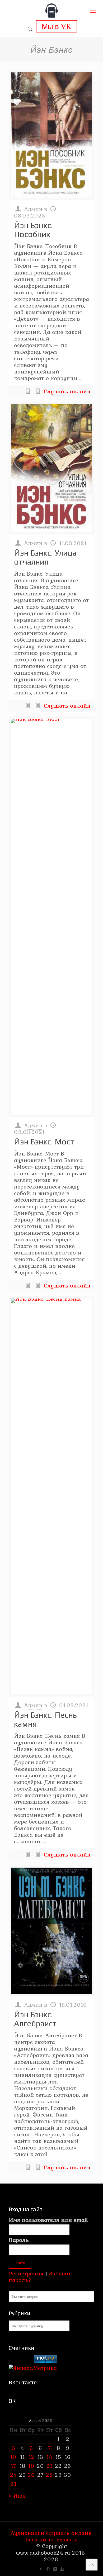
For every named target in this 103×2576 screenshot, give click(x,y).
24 (14, 2475)
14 (50, 2457)
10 (13, 2457)
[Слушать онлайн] (51, 135)
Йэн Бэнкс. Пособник (33, 230)
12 (31, 2457)
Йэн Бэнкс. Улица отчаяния (45, 557)
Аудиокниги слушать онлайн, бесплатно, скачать (51, 2536)
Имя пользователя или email (48, 2220)
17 (13, 2466)
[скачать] (20, 2361)
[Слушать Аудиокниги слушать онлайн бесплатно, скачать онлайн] (51, 11)
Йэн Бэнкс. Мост (44, 1142)
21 (49, 2466)
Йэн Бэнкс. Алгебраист (35, 2019)
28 (49, 2475)
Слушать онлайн (67, 391)
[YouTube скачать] (41, 2569)
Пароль (19, 2240)
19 (31, 2466)
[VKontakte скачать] (55, 2569)
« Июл (17, 2495)
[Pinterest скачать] (48, 2569)
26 (31, 2475)
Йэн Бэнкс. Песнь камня (45, 1719)
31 (13, 2484)
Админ (33, 209)
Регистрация (26, 2273)
